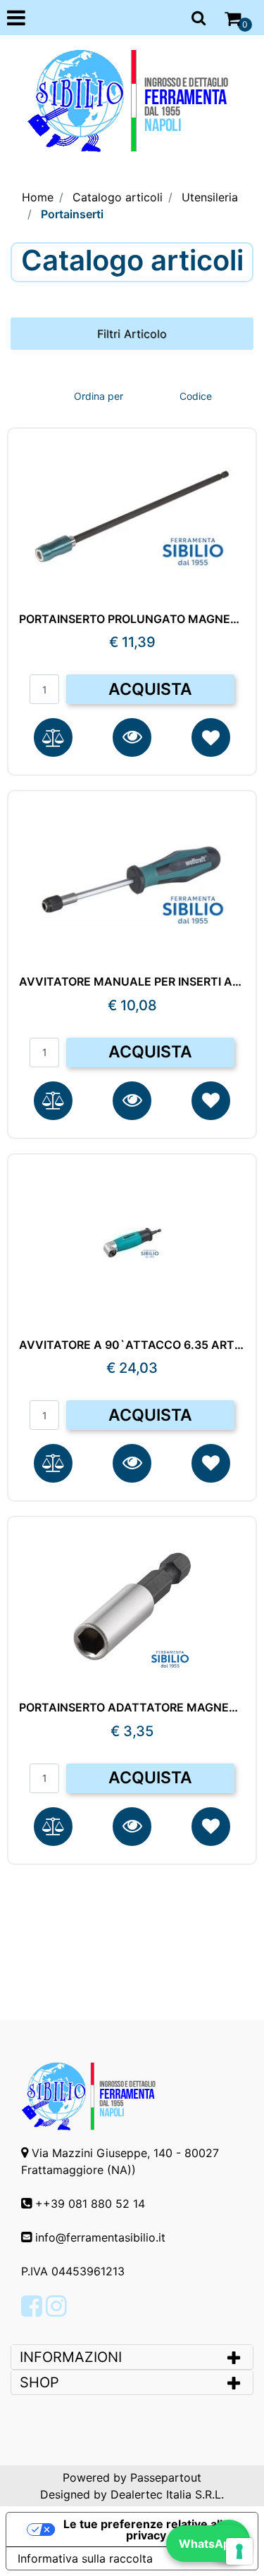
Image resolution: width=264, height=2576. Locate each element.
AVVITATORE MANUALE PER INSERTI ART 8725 (132, 982)
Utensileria (210, 197)
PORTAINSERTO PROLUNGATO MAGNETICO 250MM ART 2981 (132, 619)
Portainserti (72, 214)
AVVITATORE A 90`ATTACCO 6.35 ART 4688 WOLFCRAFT (132, 1345)
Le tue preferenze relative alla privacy (146, 2530)
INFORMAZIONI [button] (73, 2357)
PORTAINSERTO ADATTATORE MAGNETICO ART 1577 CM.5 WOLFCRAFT (132, 1708)
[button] (132, 737)
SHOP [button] (39, 2382)
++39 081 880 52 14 (90, 2204)
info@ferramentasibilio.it (100, 2237)
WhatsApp (208, 2544)
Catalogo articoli (118, 197)
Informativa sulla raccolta (85, 2558)
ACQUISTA (150, 689)
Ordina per (99, 396)
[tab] (132, 2357)
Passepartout (166, 2477)
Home (38, 197)
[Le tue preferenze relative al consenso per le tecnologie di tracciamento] (239, 2551)
